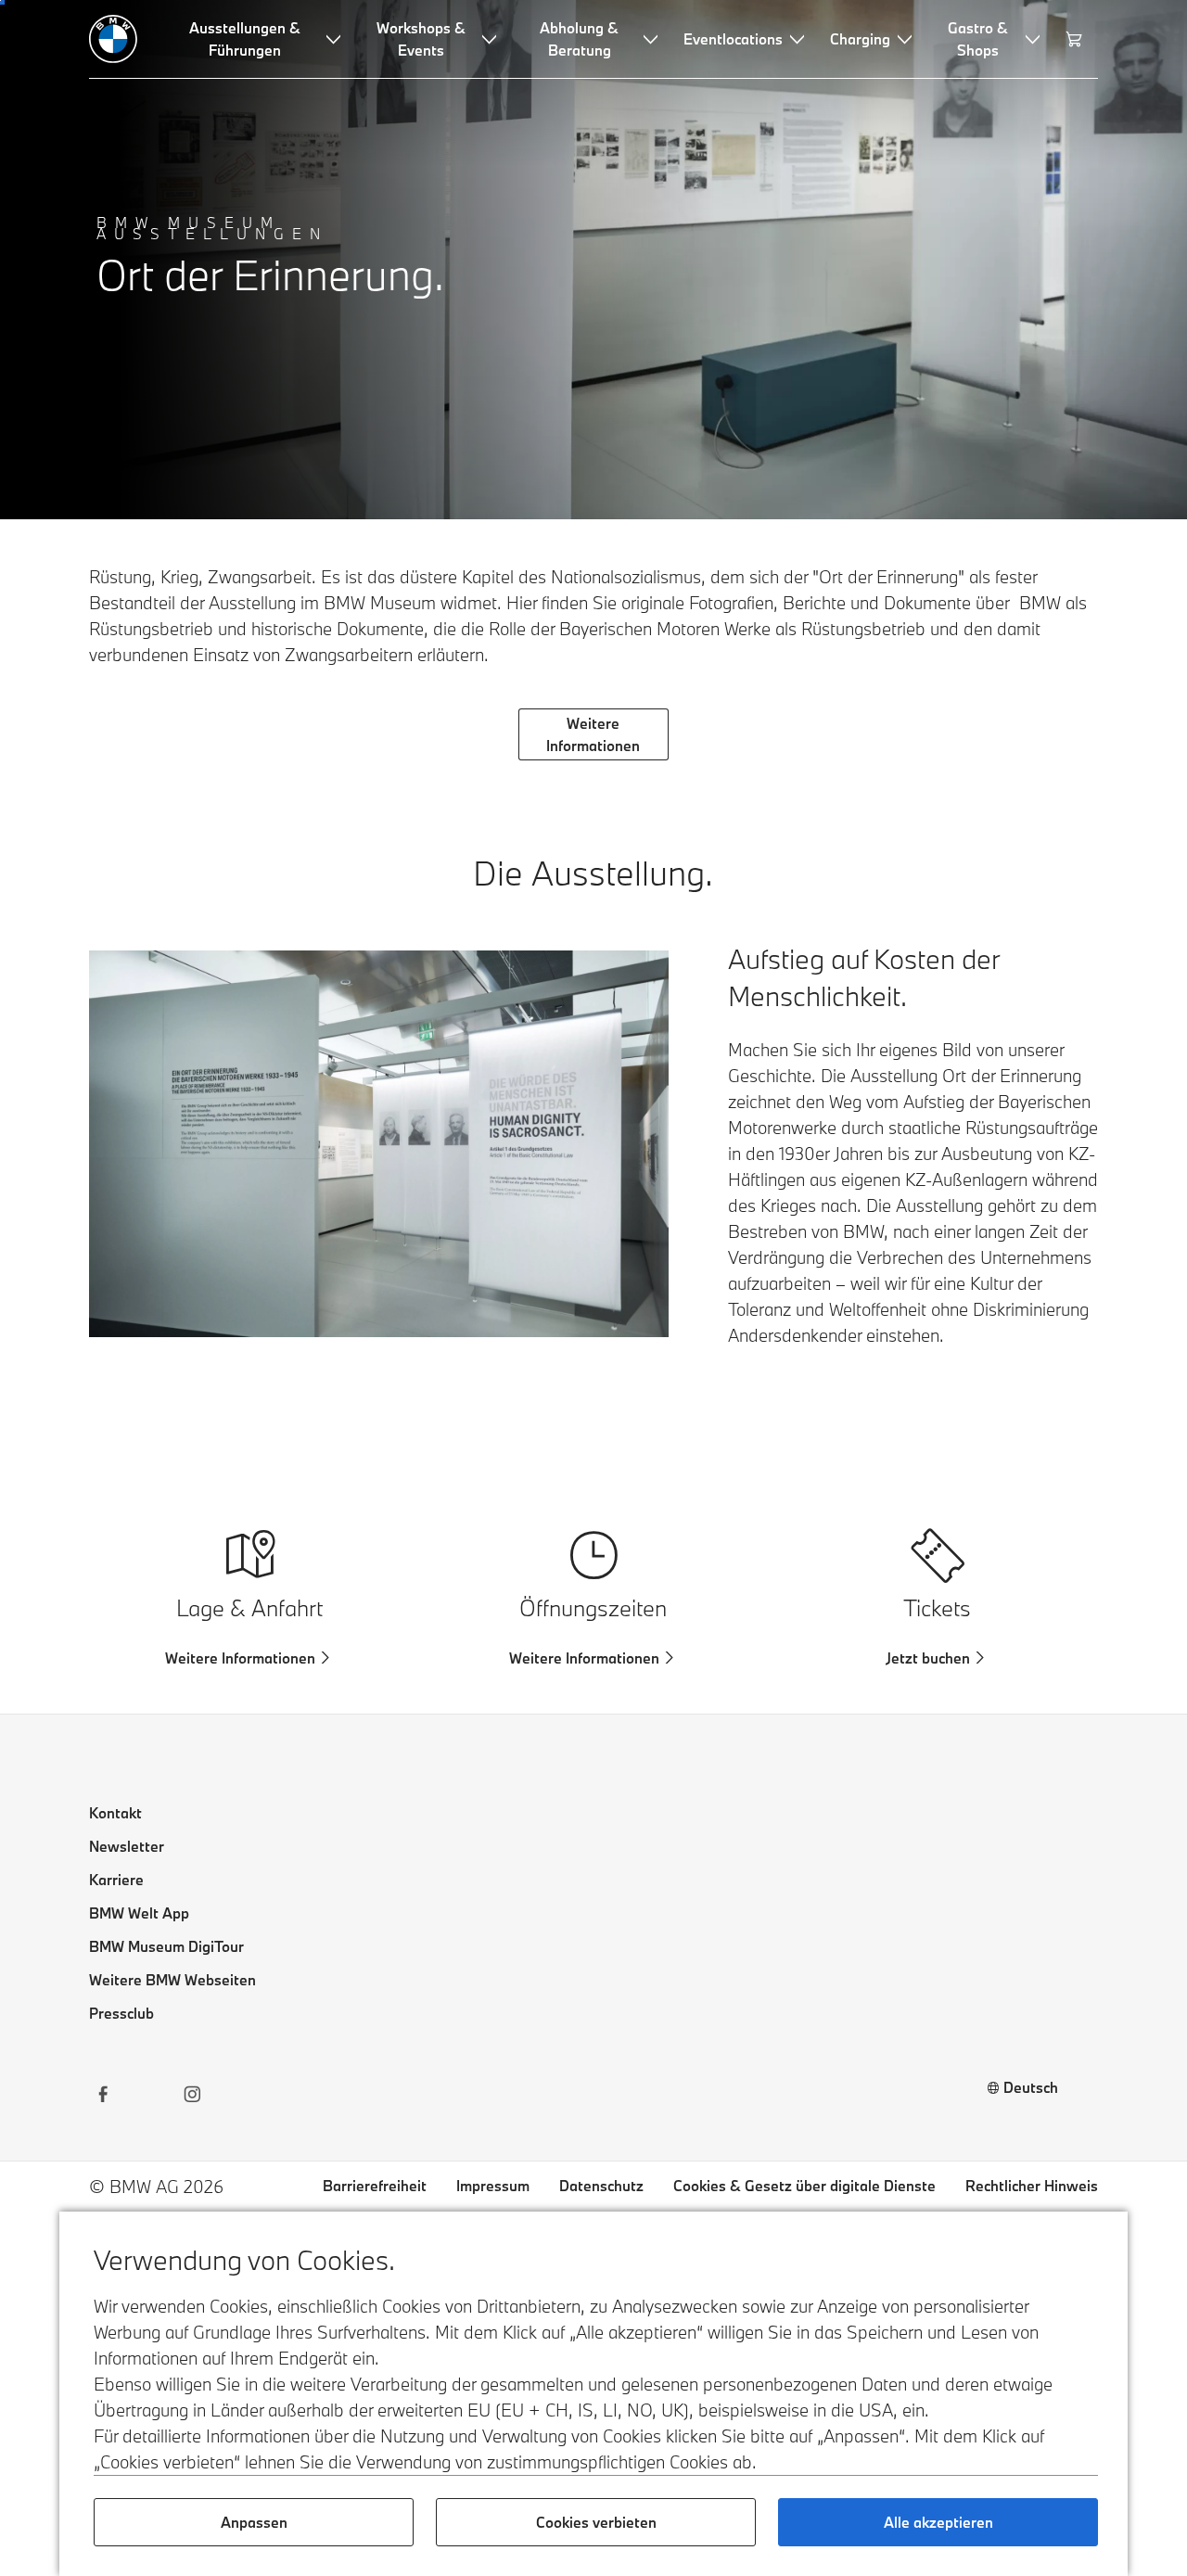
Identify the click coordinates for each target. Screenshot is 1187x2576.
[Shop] (1076, 39)
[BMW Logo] (113, 39)
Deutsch (1031, 2087)
